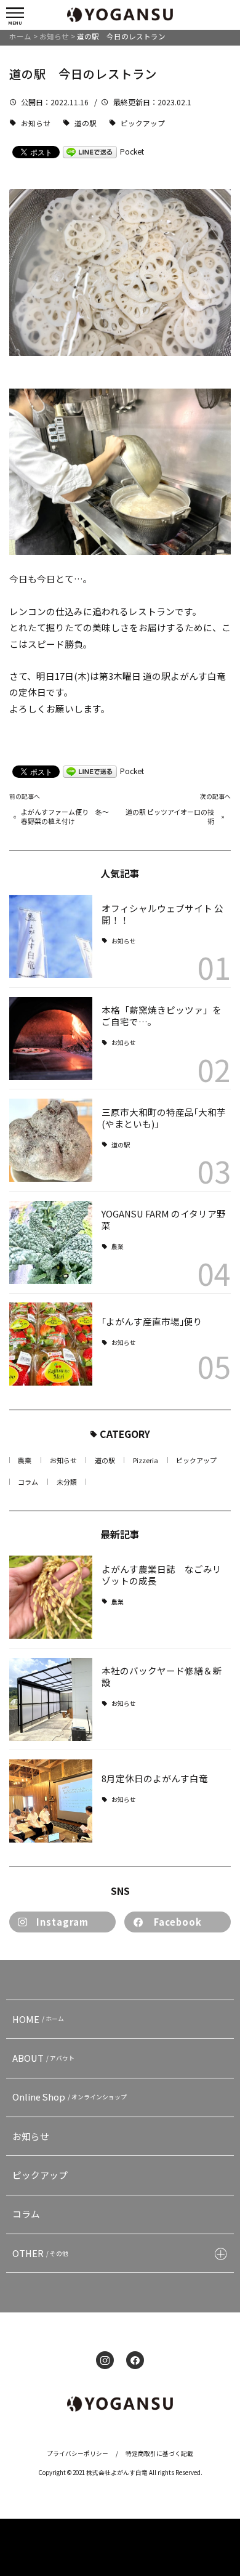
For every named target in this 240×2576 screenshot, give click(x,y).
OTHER (41, 2253)
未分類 (67, 1482)
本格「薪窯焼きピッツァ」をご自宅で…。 (162, 1015)
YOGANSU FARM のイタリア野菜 (164, 1219)
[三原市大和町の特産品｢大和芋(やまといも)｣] (51, 1140)
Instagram (62, 1922)
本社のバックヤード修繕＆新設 (162, 1676)
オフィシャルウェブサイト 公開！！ (162, 914)
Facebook (178, 1922)
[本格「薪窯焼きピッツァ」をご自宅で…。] (51, 1039)
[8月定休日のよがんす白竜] (51, 1801)
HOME (38, 2019)
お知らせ (36, 123)
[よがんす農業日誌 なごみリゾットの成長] (51, 1597)
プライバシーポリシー (78, 2453)
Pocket (132, 151)
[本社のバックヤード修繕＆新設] (51, 1699)
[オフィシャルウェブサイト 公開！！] (51, 936)
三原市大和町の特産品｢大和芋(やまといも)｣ (164, 1118)
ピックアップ (143, 123)
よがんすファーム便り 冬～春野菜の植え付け (65, 817)
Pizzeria (146, 1460)
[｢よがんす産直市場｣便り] (51, 1344)
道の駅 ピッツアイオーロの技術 (170, 817)
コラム (28, 1482)
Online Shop (70, 2097)
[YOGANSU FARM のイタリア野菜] (51, 1242)
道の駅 (86, 123)
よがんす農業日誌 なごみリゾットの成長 (162, 1575)
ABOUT (44, 2058)
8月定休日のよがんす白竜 (159, 1778)
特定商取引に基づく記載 (159, 2453)
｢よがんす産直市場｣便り (152, 1321)
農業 (118, 1247)
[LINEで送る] (90, 151)
